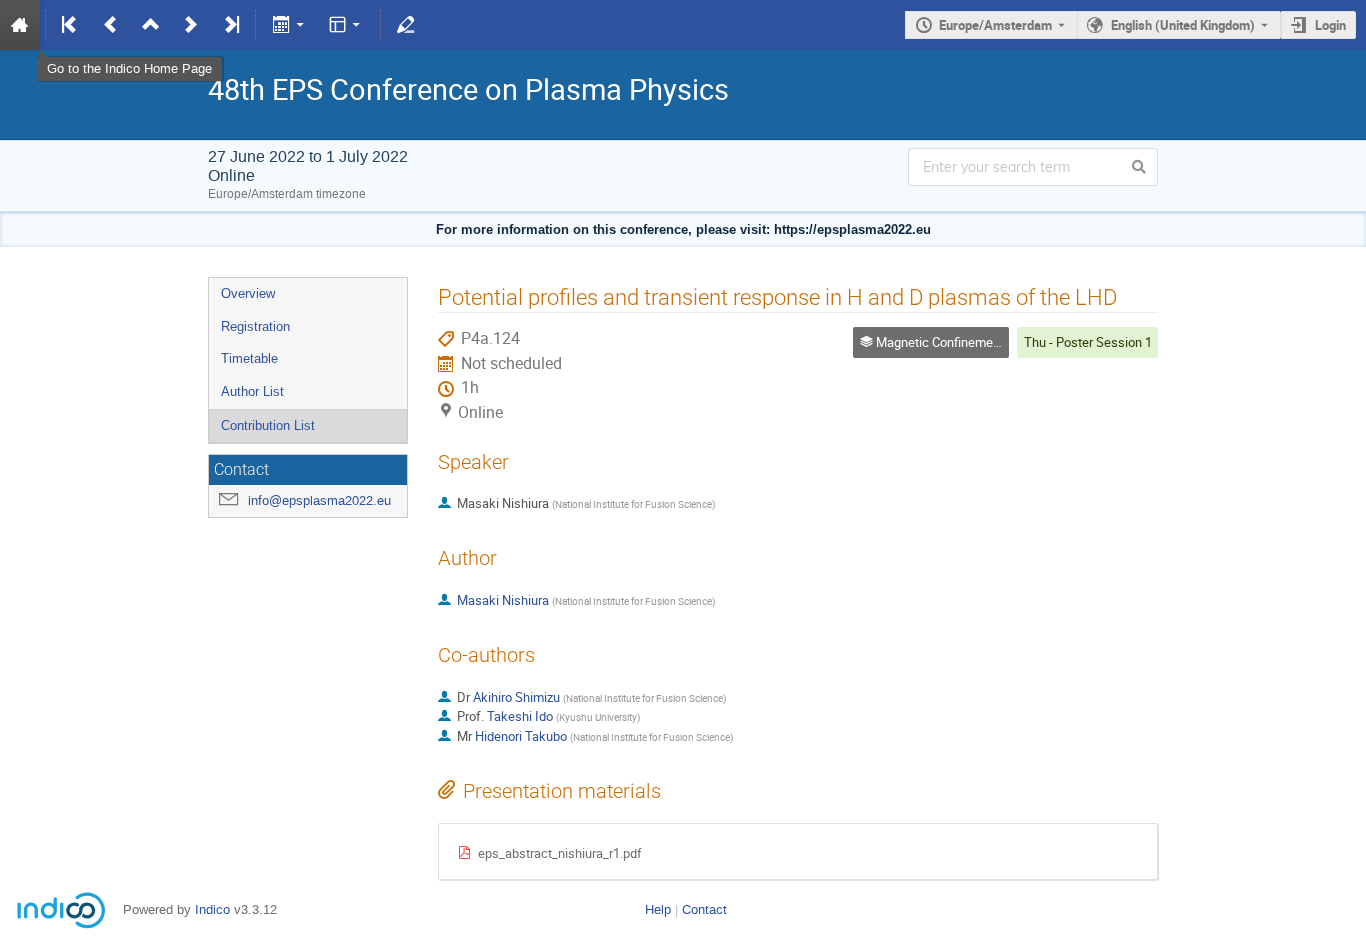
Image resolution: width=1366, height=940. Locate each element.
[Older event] (111, 25)
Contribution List (268, 425)
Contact (704, 909)
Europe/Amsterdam (995, 25)
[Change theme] (346, 25)
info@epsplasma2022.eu (319, 500)
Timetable (249, 358)
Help (658, 909)
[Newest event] (230, 25)
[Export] (289, 25)
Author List (252, 391)
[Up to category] (151, 25)
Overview (248, 293)
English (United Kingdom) (1183, 25)
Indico (212, 909)
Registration (255, 326)
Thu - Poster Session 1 (1088, 342)
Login (1330, 25)
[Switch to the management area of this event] (406, 25)
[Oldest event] (71, 25)
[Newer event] (191, 25)
